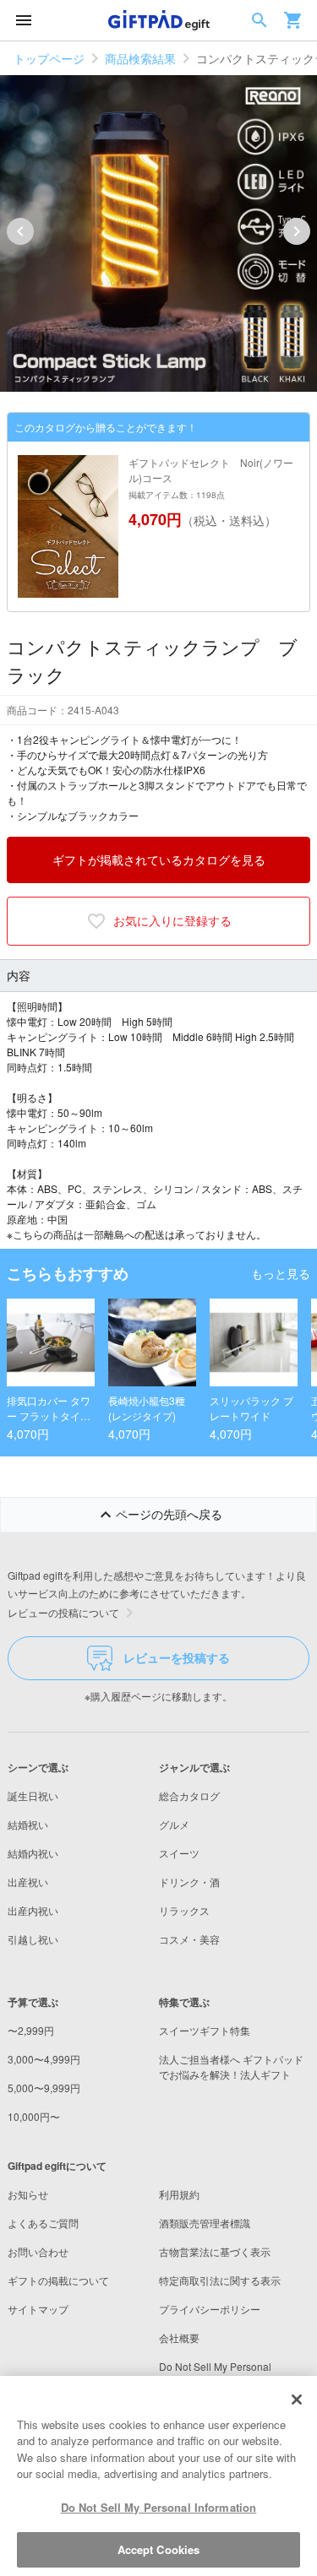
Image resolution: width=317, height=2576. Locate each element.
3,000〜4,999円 (44, 2059)
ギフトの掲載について (58, 2280)
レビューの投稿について (63, 1612)
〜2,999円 (31, 2030)
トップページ (49, 58)
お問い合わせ (38, 2251)
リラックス (184, 1910)
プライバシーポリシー (210, 2309)
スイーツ (179, 1853)
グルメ (174, 1824)
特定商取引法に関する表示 (220, 2280)
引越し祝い (33, 1939)
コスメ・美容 (189, 1939)
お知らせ (28, 2194)
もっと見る (281, 1273)
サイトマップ (38, 2309)
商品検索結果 (140, 58)
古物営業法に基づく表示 (215, 2251)
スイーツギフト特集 (205, 2030)
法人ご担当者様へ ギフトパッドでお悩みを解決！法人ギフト (231, 2066)
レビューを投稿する (177, 1657)
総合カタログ (189, 1795)
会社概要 (179, 2337)
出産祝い (28, 1882)
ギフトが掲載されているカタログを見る (159, 860)
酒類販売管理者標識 (205, 2223)
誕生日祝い (33, 1795)
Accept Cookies (159, 2549)
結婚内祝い (33, 1853)
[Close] (297, 2400)
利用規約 (179, 2194)
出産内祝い (33, 1910)
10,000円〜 (34, 2116)
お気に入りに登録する (172, 920)
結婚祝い (28, 1824)
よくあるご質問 (43, 2223)
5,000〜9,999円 (44, 2088)
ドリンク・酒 (189, 1882)
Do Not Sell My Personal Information (159, 2507)
